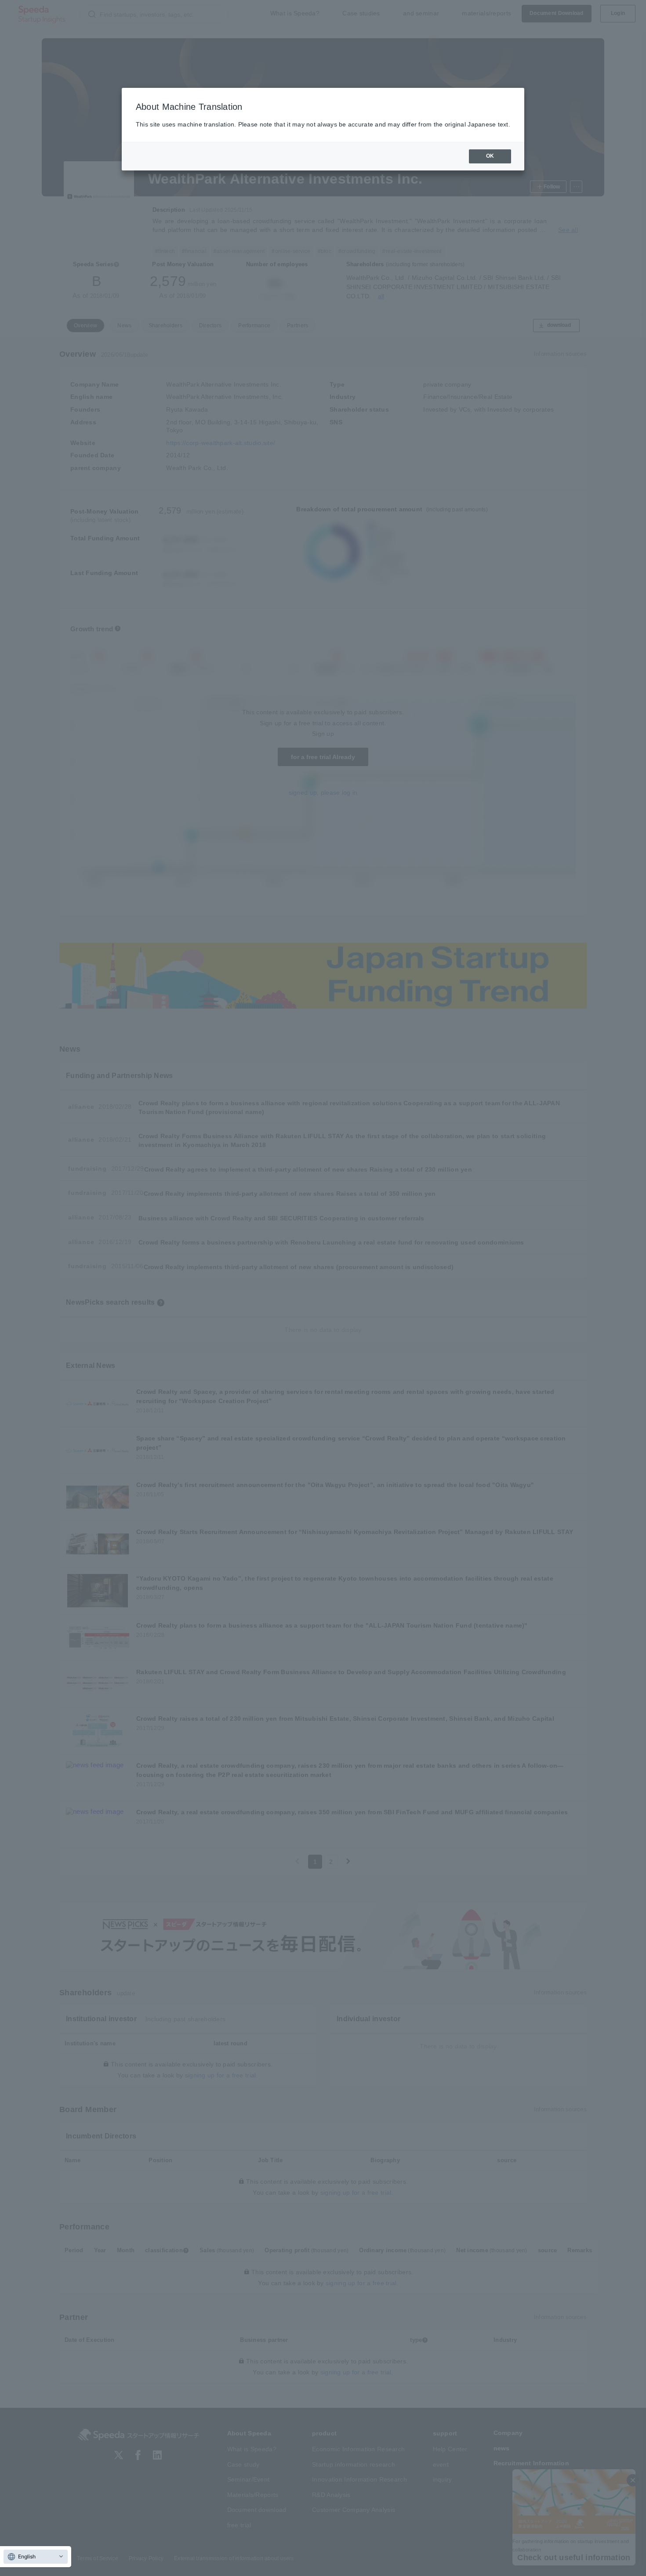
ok (490, 156)
